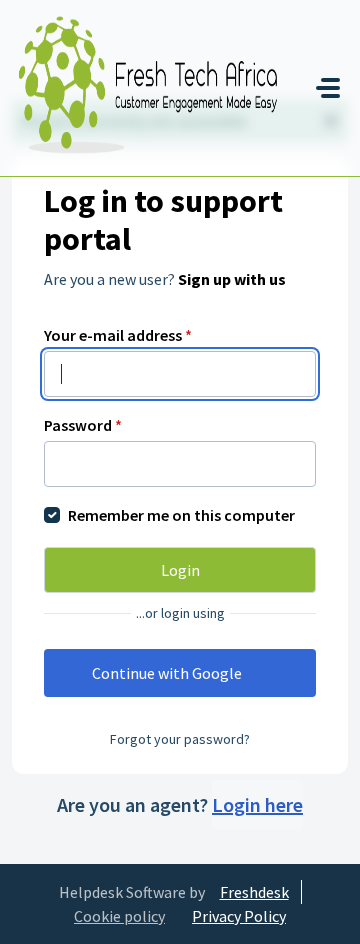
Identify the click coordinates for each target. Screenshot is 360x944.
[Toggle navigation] (328, 88)
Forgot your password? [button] (180, 739)
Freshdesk (254, 892)
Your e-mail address (118, 335)
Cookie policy (119, 916)
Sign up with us (232, 279)
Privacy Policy (239, 916)
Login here (257, 804)
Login (180, 570)
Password (83, 425)
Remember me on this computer (181, 515)
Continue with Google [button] (167, 673)
